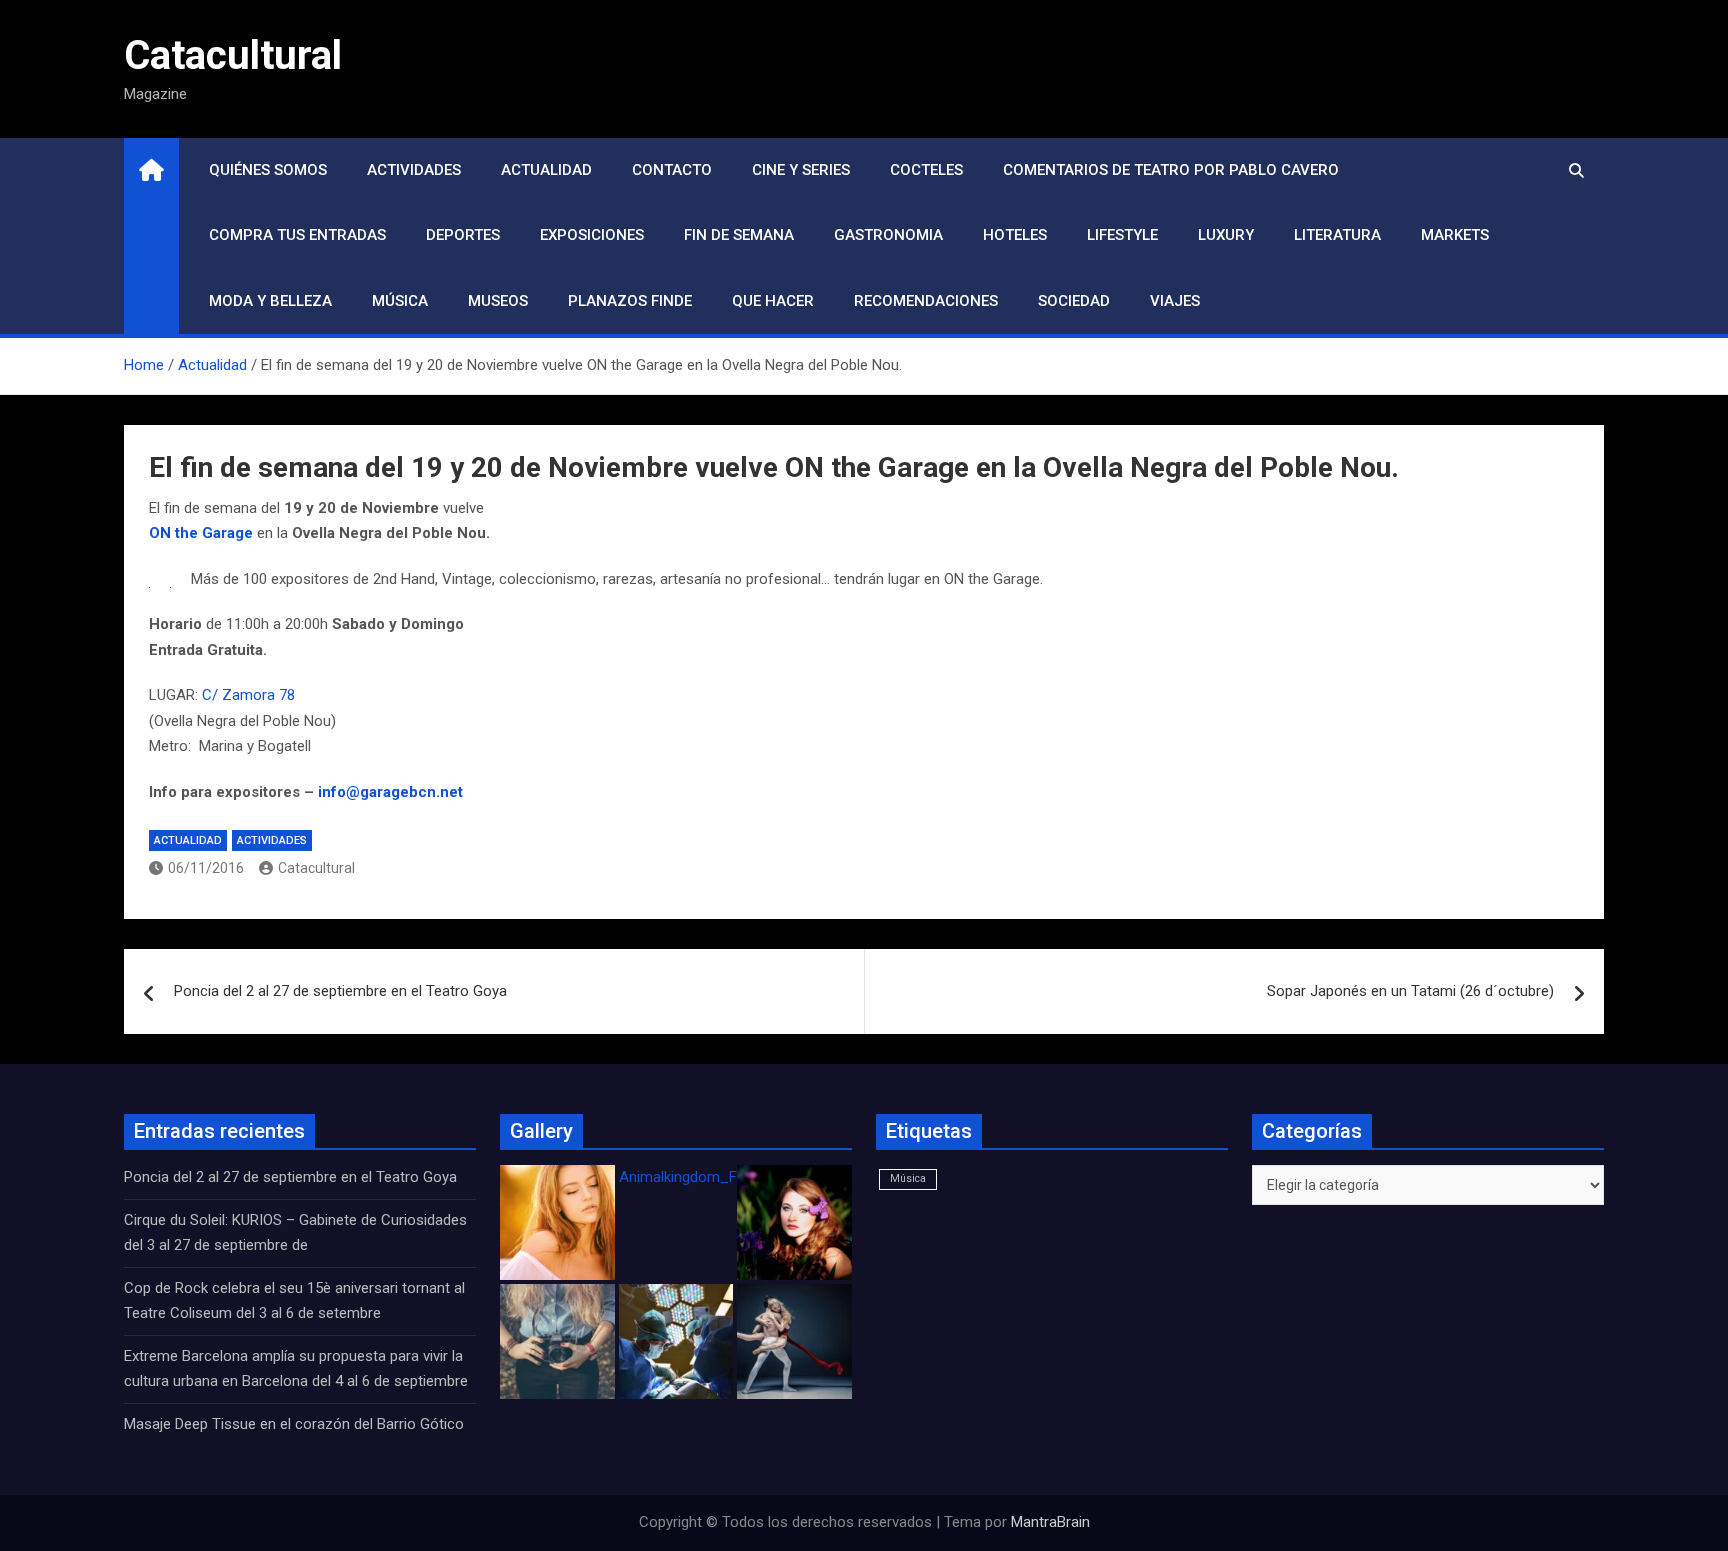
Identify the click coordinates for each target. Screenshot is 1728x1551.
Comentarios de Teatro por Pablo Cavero (1171, 170)
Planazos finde (630, 301)
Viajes (1175, 301)
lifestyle (1122, 235)
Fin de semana (739, 235)
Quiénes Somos (268, 170)
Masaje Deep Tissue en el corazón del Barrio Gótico (296, 1424)
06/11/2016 (206, 868)
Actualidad (546, 170)
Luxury (1226, 235)
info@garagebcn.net (390, 792)
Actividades (414, 170)
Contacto (672, 170)
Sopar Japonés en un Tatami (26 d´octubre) (1410, 991)
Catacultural (233, 55)
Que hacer (773, 301)
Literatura (1337, 235)
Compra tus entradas (297, 235)
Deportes (463, 235)
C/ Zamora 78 (250, 695)
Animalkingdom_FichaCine (706, 1177)
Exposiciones (592, 235)
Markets (1455, 235)
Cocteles (926, 170)
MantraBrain (1050, 1522)
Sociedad (1074, 301)
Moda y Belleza (270, 301)
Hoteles (1015, 235)
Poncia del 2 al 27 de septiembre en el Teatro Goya (340, 991)
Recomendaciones (926, 301)
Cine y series (801, 170)
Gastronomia (888, 235)
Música (400, 301)
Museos (498, 301)
